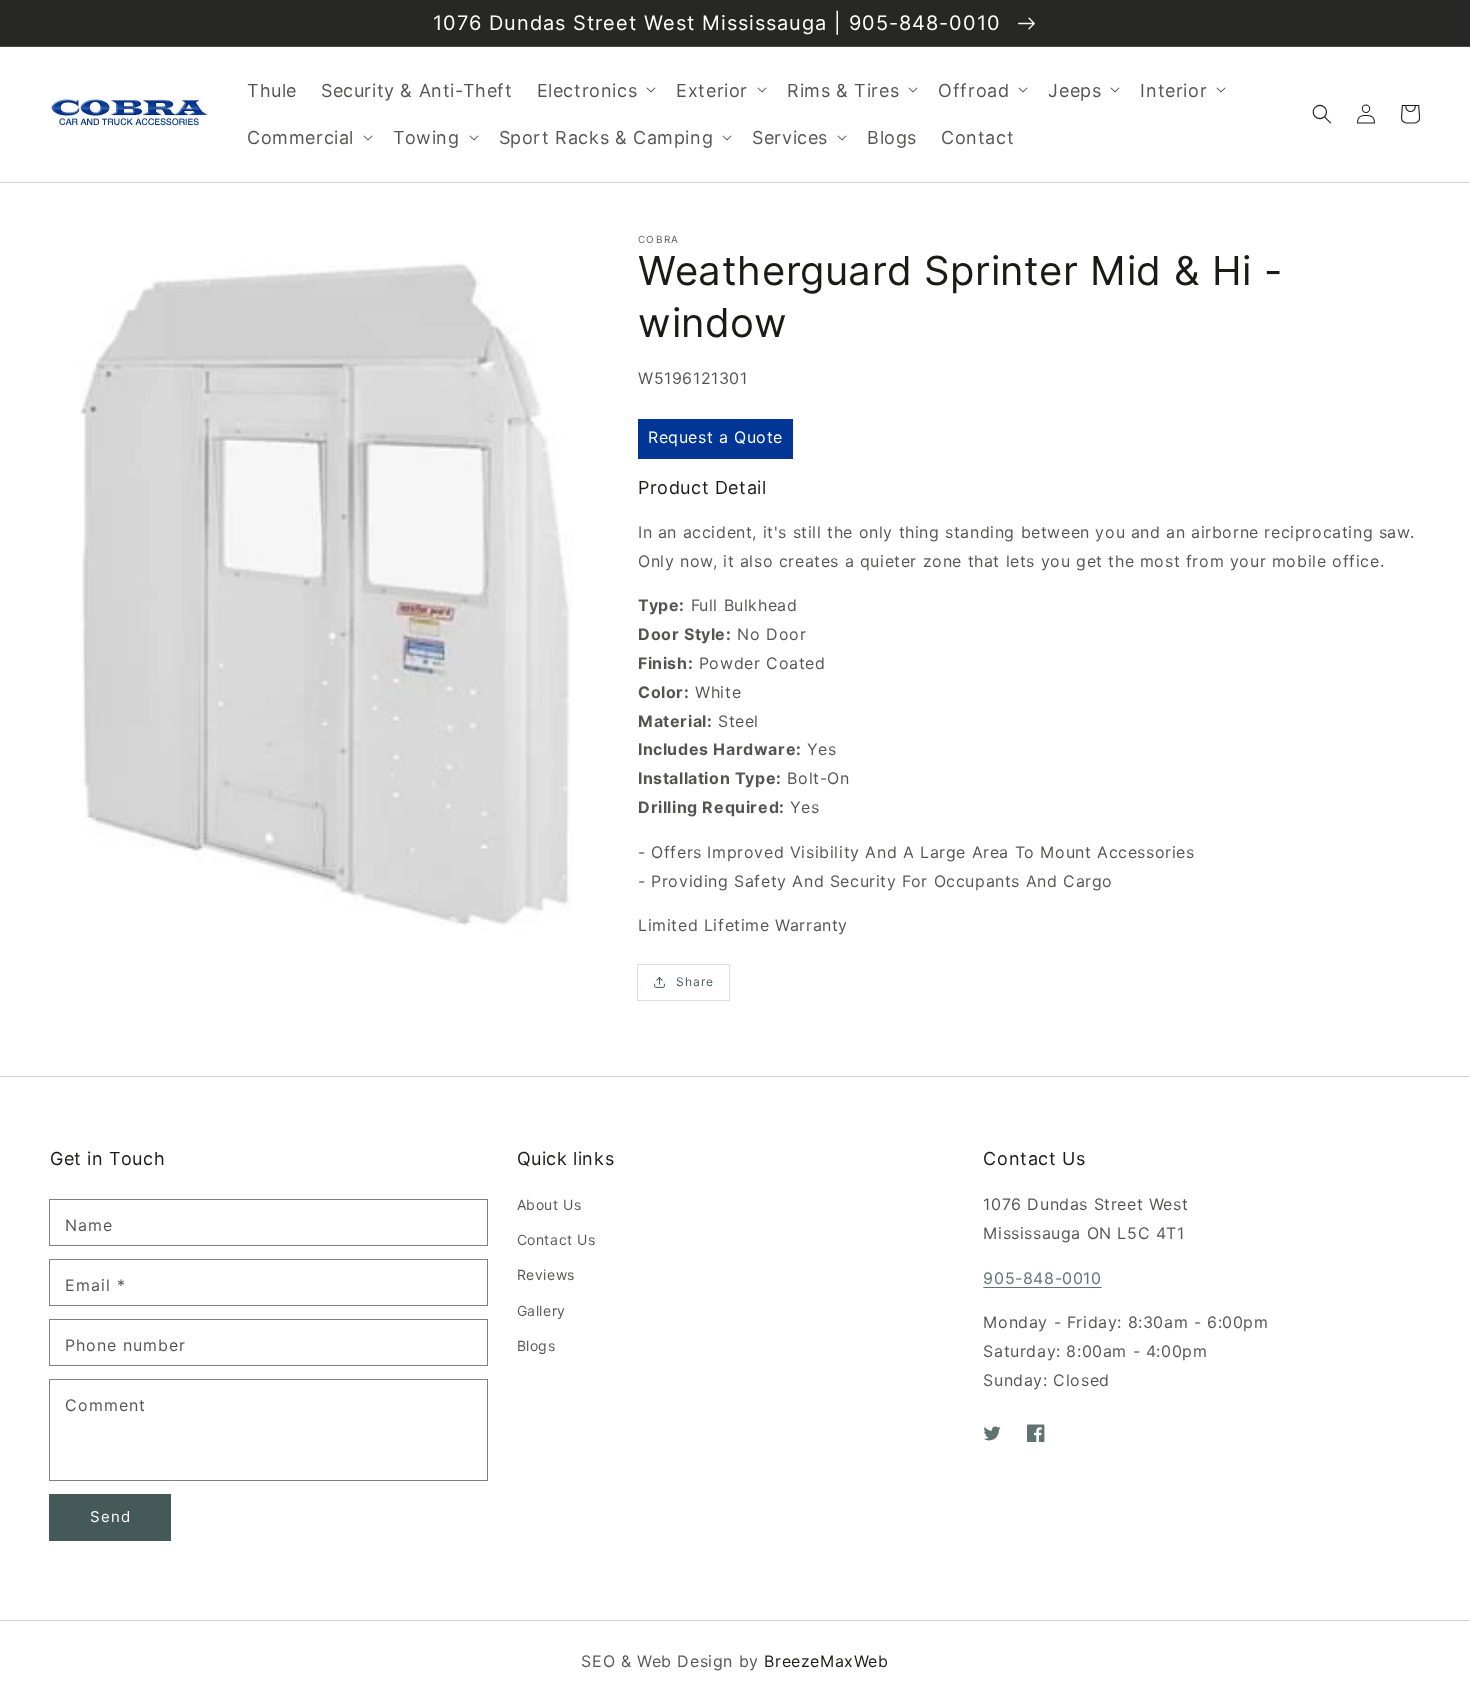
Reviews (546, 1274)
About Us (549, 1204)
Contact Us (556, 1239)
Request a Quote (715, 437)
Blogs (536, 1345)
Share (695, 981)
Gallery (541, 1310)
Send (110, 1516)
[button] (1322, 114)
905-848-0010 (1042, 1278)
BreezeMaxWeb (826, 1661)
